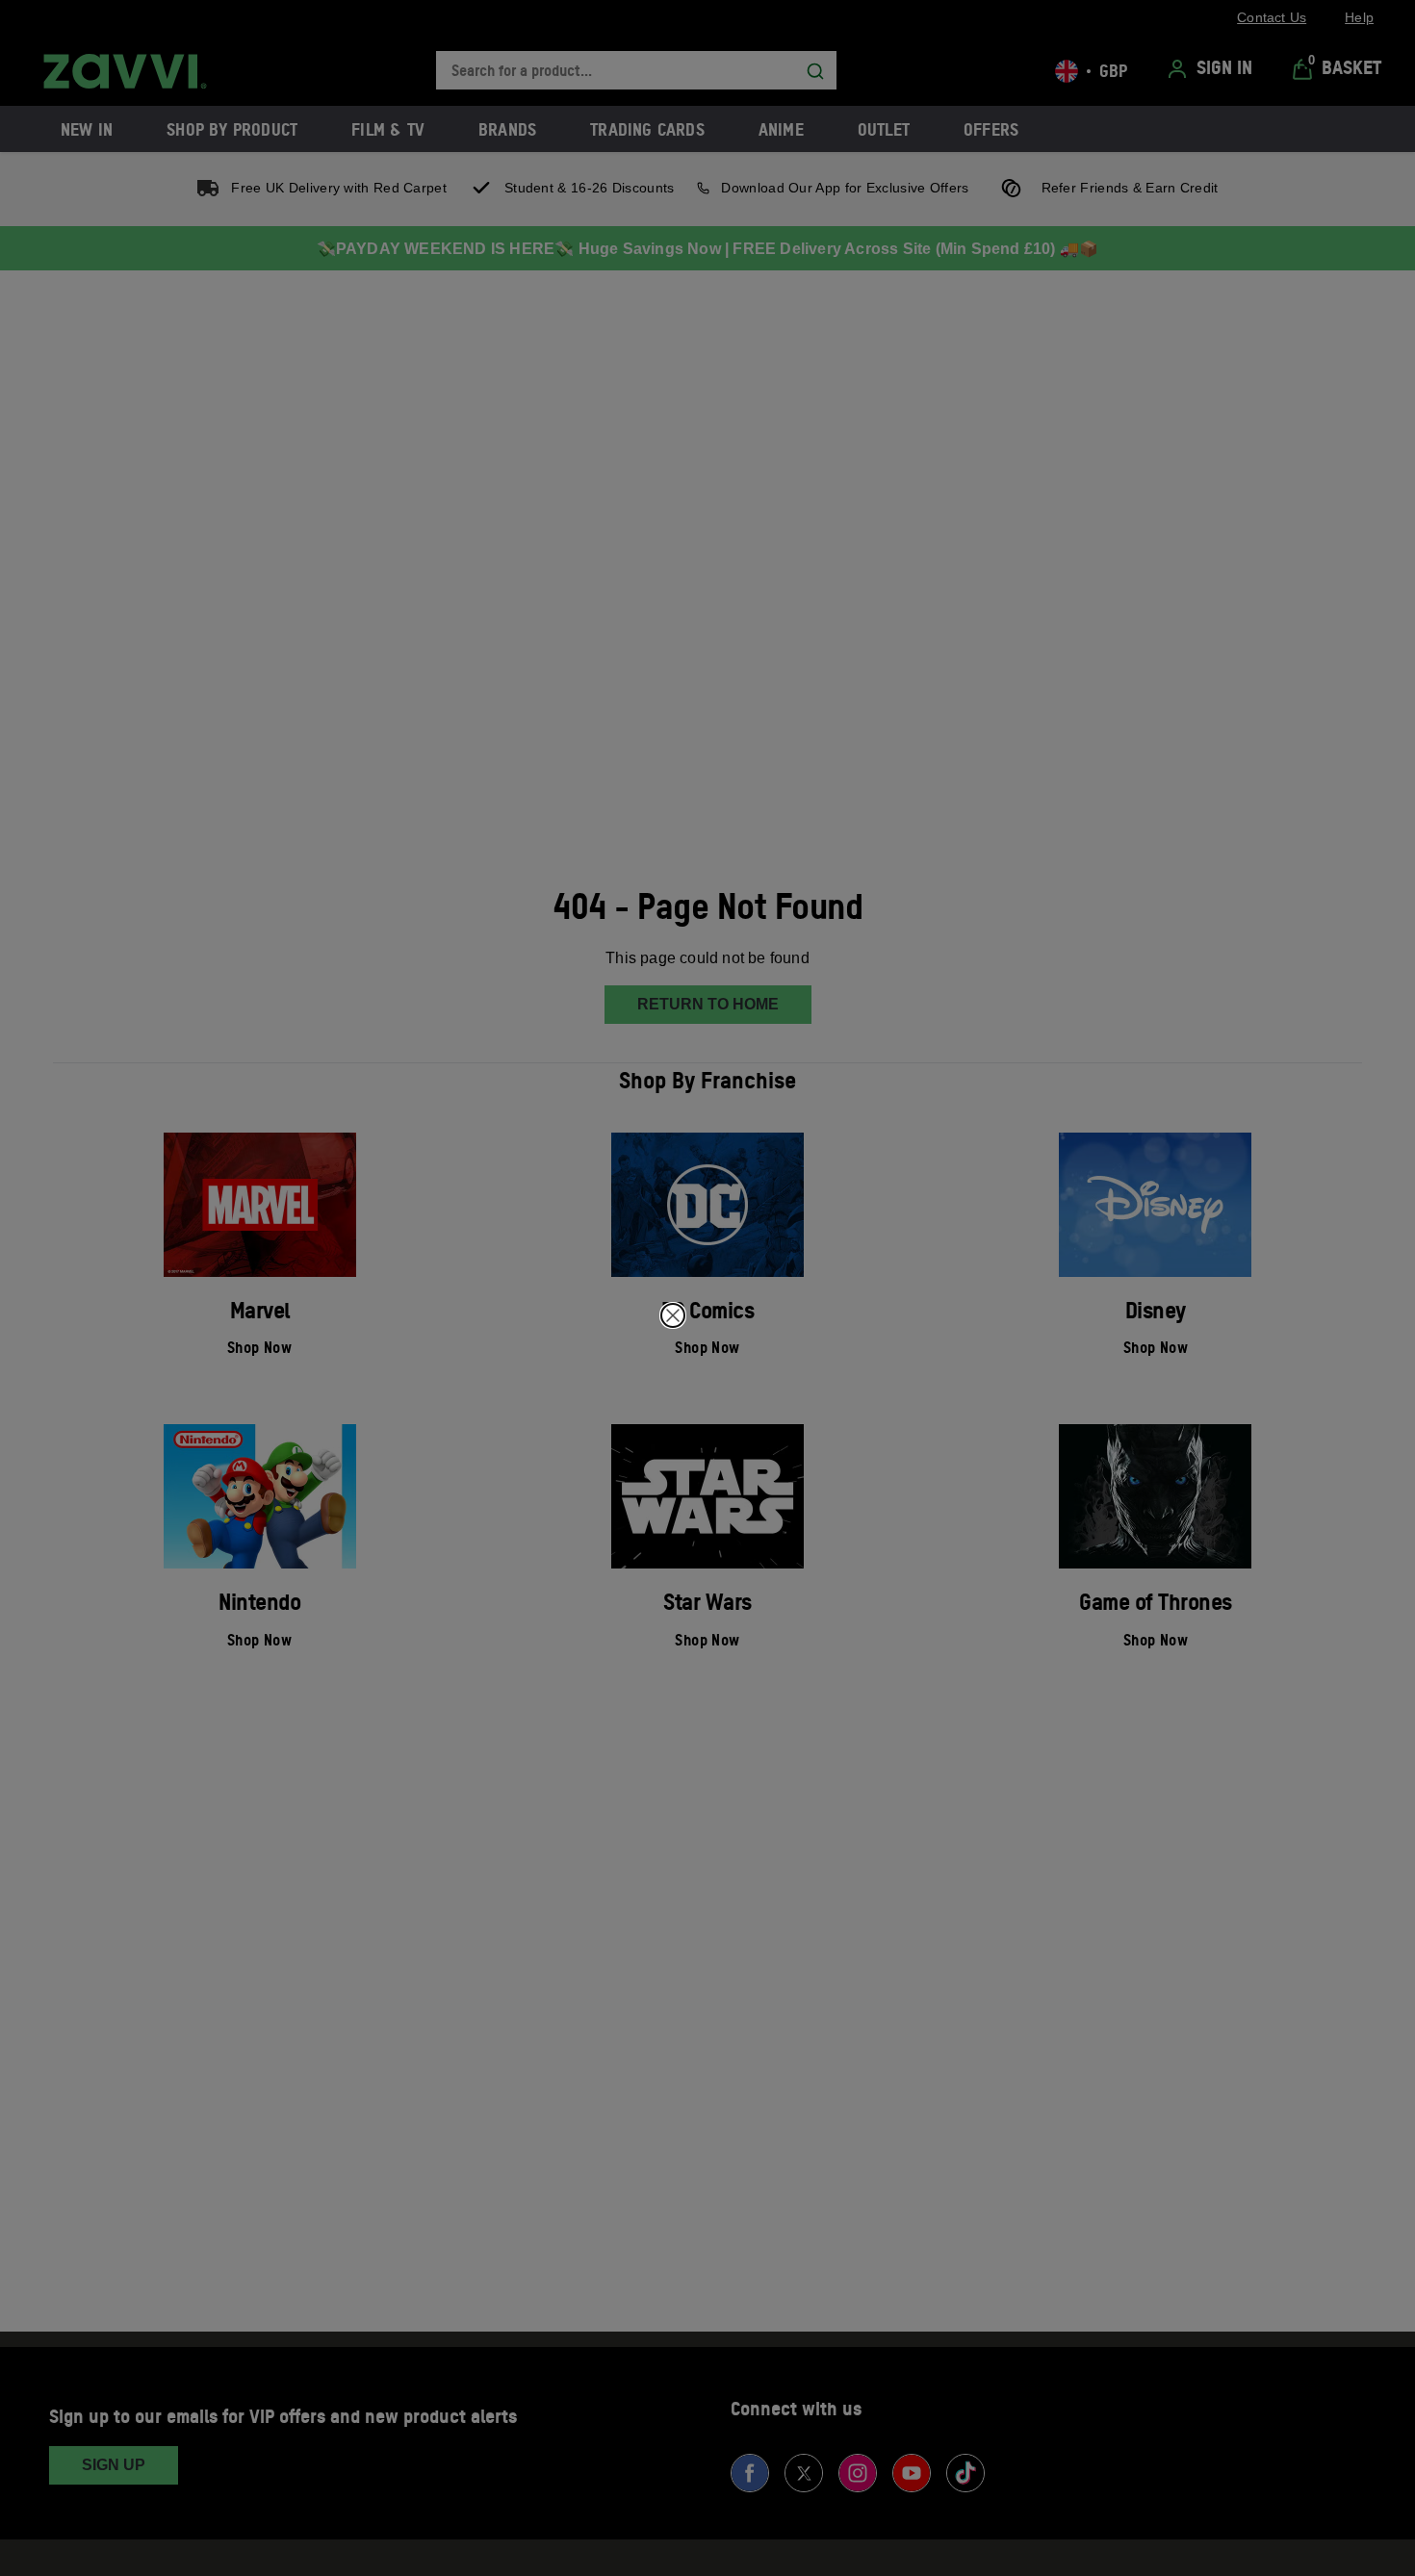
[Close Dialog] (673, 1315)
